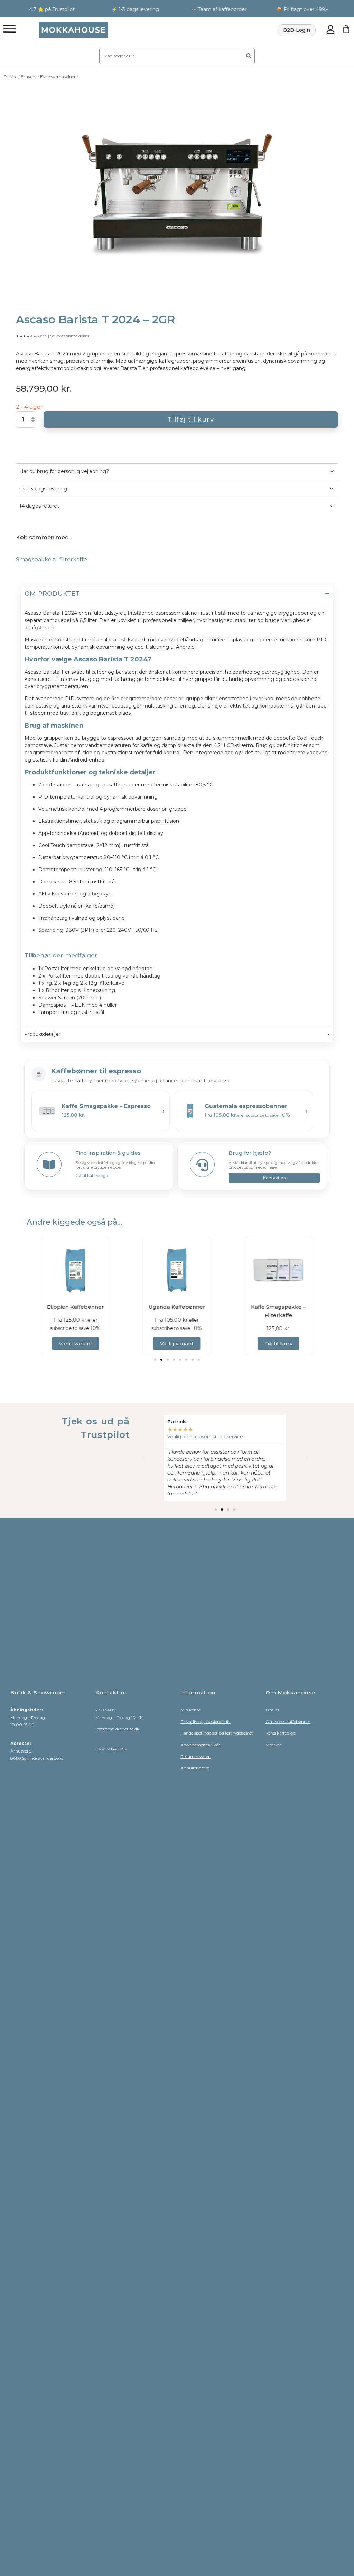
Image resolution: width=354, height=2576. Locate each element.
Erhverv (29, 77)
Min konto (191, 1710)
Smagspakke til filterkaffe (52, 560)
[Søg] (249, 56)
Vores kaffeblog (281, 1733)
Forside (10, 77)
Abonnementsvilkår (200, 1745)
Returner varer (196, 1757)
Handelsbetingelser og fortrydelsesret (217, 1733)
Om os (272, 1710)
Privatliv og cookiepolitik (206, 1722)
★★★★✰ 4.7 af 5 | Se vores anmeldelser (53, 336)
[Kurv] (346, 29)
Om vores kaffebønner (288, 1722)
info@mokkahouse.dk (117, 1729)
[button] (155, 1360)
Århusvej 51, (22, 1751)
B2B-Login (297, 30)
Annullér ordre (195, 1768)
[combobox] (170, 56)
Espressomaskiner (58, 77)
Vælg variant (76, 1344)
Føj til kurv (177, 1344)
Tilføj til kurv (191, 420)
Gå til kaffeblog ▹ (92, 1175)
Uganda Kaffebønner (75, 1307)
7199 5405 (105, 1710)
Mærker (273, 1745)
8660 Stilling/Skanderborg (37, 1758)
